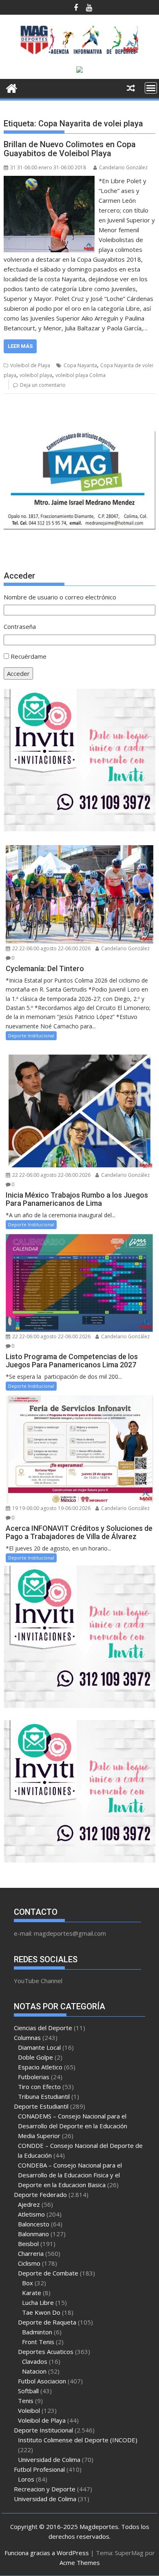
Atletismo (31, 2214)
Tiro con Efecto (39, 2087)
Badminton (37, 2332)
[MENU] (151, 88)
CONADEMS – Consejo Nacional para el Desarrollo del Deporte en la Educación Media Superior (73, 2126)
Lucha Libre (38, 2302)
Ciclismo (29, 2263)
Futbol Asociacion (42, 2381)
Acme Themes (80, 2563)
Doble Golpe (35, 2057)
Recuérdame (29, 656)
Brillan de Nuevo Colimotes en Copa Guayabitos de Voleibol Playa (70, 149)
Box (28, 2283)
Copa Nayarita (80, 365)
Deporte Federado (40, 2195)
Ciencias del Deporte (43, 2028)
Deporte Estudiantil (41, 2106)
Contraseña (20, 626)
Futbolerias (34, 2077)
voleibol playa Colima (81, 375)
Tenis (26, 2401)
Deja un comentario (43, 385)
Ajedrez (29, 2204)
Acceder (18, 673)
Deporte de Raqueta (47, 2322)
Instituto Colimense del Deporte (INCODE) (78, 2440)
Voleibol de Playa (30, 365)
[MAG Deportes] (12, 87)
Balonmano (33, 2234)
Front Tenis (38, 2342)
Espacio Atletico (40, 2067)
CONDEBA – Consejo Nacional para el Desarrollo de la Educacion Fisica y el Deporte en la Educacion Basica (70, 2175)
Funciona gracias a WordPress (47, 2553)
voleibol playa (36, 375)
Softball (28, 2391)
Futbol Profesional (39, 2469)
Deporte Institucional (31, 1036)
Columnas (27, 2037)
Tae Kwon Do (41, 2312)
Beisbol (28, 2244)
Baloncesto (34, 2224)
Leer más (20, 346)
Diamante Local (39, 2047)
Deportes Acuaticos (46, 2352)
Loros (26, 2479)
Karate (32, 2293)
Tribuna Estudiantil (44, 2096)
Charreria (31, 2253)
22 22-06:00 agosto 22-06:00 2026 (51, 948)
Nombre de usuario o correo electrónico (60, 597)
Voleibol (29, 2410)
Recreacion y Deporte (45, 2489)
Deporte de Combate (48, 2273)
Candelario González (123, 167)
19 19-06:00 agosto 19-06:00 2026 (51, 1508)
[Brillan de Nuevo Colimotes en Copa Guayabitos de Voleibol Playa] (49, 181)
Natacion (34, 2371)
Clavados (35, 2361)
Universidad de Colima (49, 2459)
